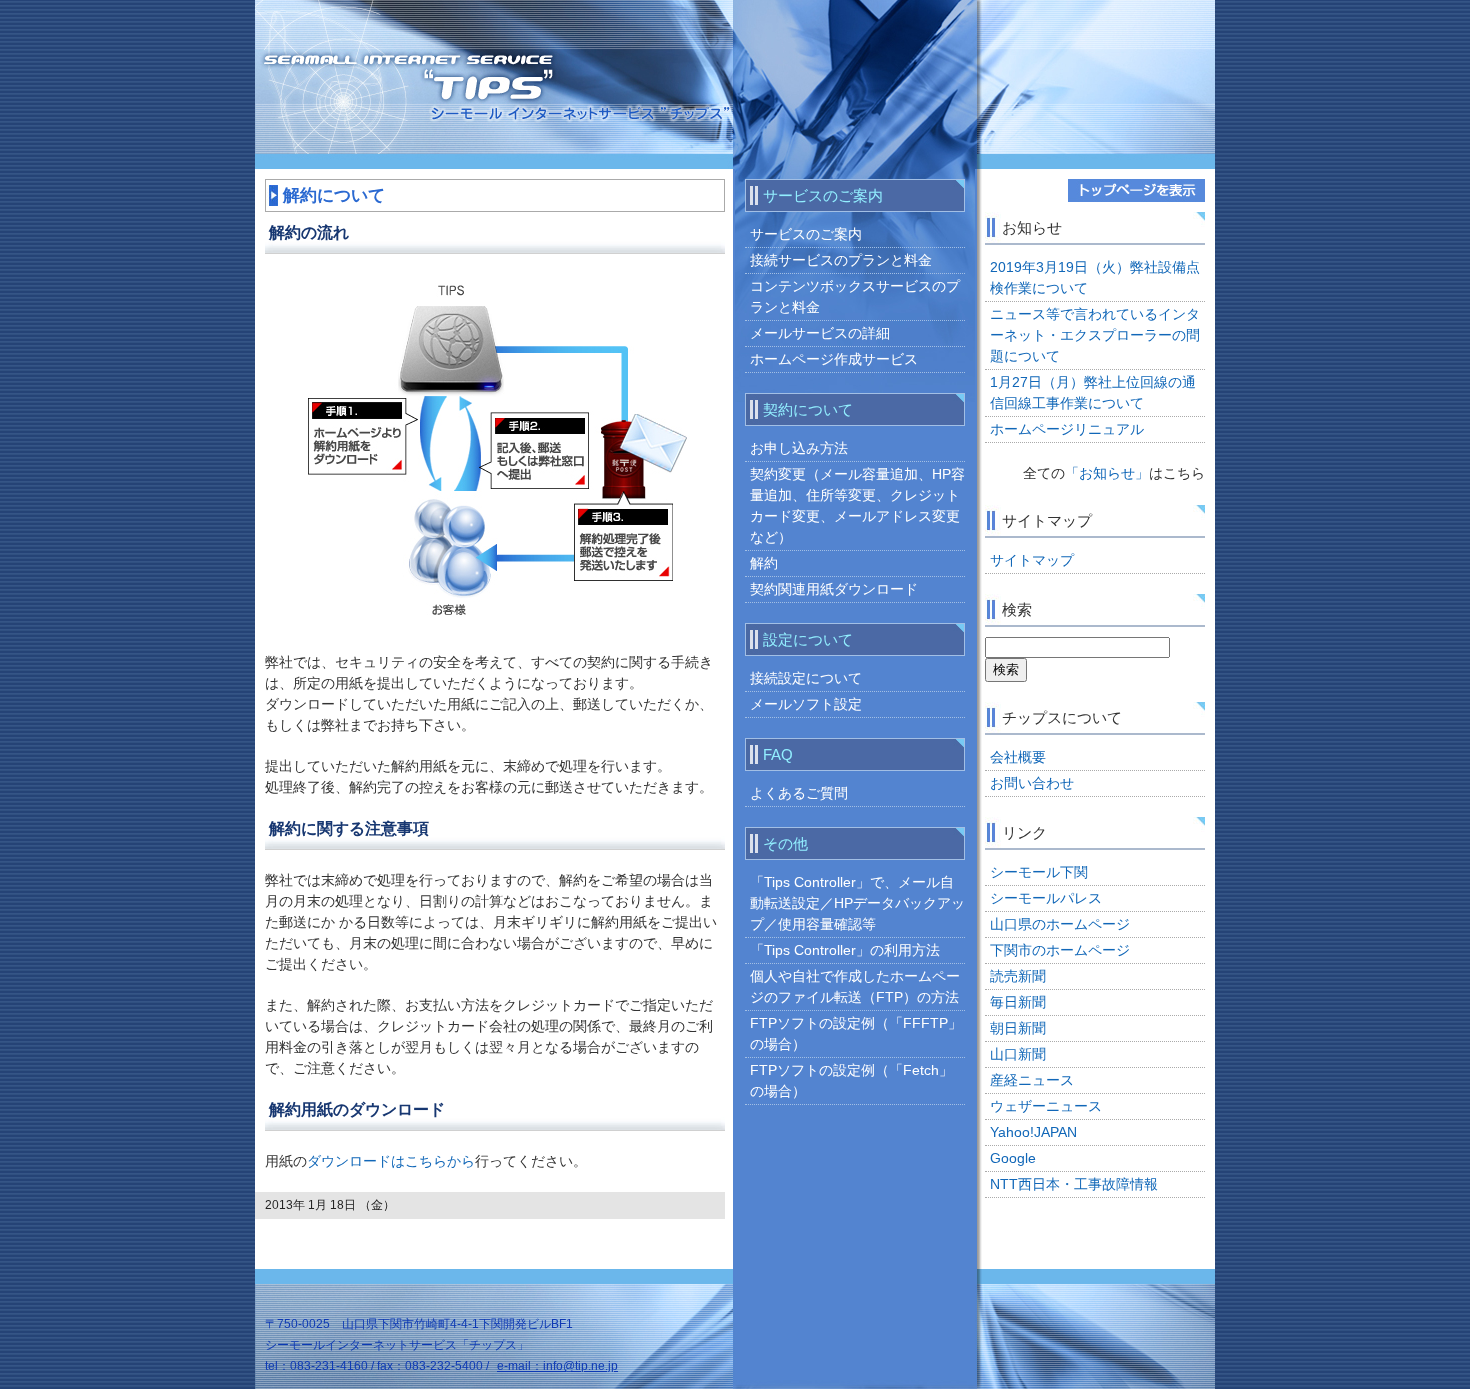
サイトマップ (1032, 560)
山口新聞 (1018, 1054)
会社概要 (1018, 757)
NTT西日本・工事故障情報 (1074, 1184)
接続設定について (806, 678)
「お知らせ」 (1107, 473)
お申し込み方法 (799, 448)
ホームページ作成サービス (834, 359)
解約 (764, 563)
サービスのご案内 (806, 234)
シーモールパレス (1046, 898)
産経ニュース (1032, 1080)
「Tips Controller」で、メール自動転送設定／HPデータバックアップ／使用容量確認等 (857, 903)
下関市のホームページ (1060, 950)
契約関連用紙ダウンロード (834, 589)
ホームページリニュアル (1067, 429)
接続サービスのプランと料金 (841, 260)
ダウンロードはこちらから (391, 1161)
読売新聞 (1018, 976)
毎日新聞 (1018, 1002)
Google (1013, 1158)
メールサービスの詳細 (820, 333)
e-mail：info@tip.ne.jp (557, 1366)
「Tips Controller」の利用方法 (845, 950)
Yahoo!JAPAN (1033, 1132)
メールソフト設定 (806, 704)
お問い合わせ (1032, 783)
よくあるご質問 (799, 793)
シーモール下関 (1039, 872)
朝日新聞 (1018, 1028)
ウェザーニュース (1046, 1106)
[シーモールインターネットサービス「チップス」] (418, 97)
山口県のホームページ (1060, 924)
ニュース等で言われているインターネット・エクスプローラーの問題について (1095, 335)
